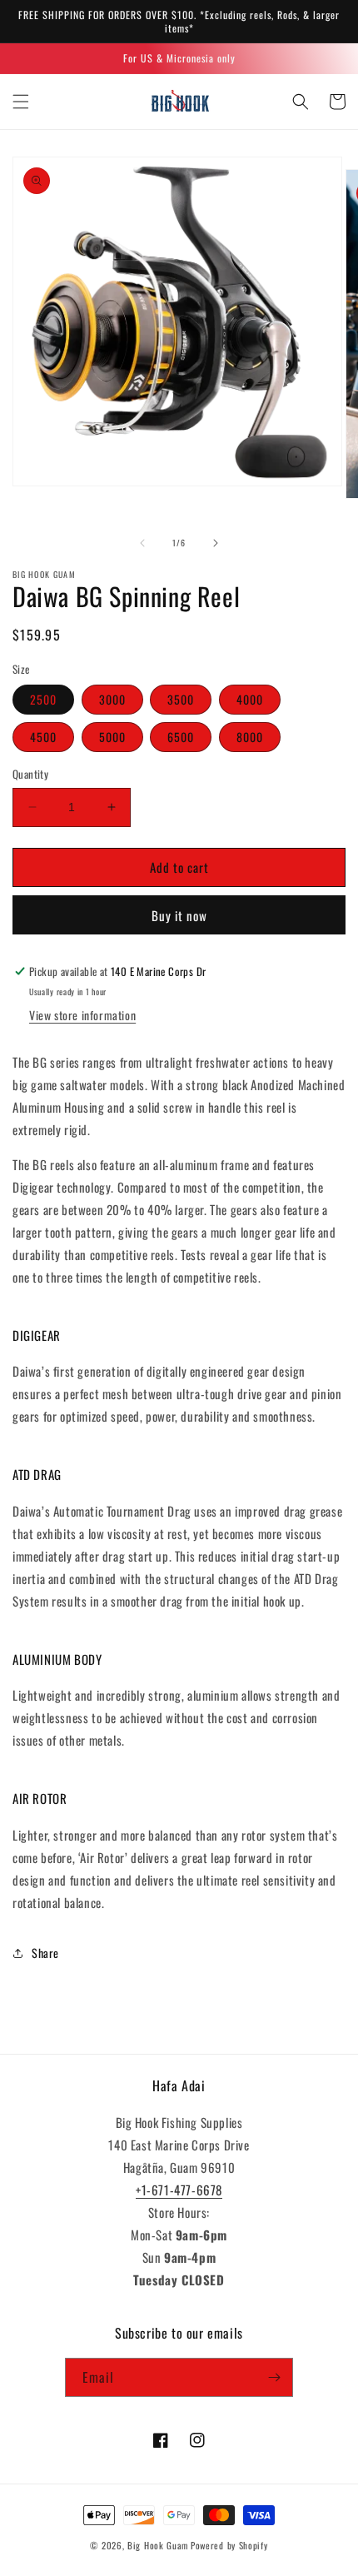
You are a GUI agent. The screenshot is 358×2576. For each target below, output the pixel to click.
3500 (181, 699)
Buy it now (179, 915)
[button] (21, 102)
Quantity (30, 774)
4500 (43, 737)
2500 (43, 699)
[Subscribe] (274, 2377)
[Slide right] (216, 543)
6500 (181, 737)
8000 (250, 737)
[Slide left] (142, 543)
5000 (112, 737)
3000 (112, 699)
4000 (250, 699)
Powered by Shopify (229, 2545)
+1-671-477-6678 (179, 2190)
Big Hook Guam (158, 2545)
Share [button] (45, 1953)
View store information (82, 1015)
